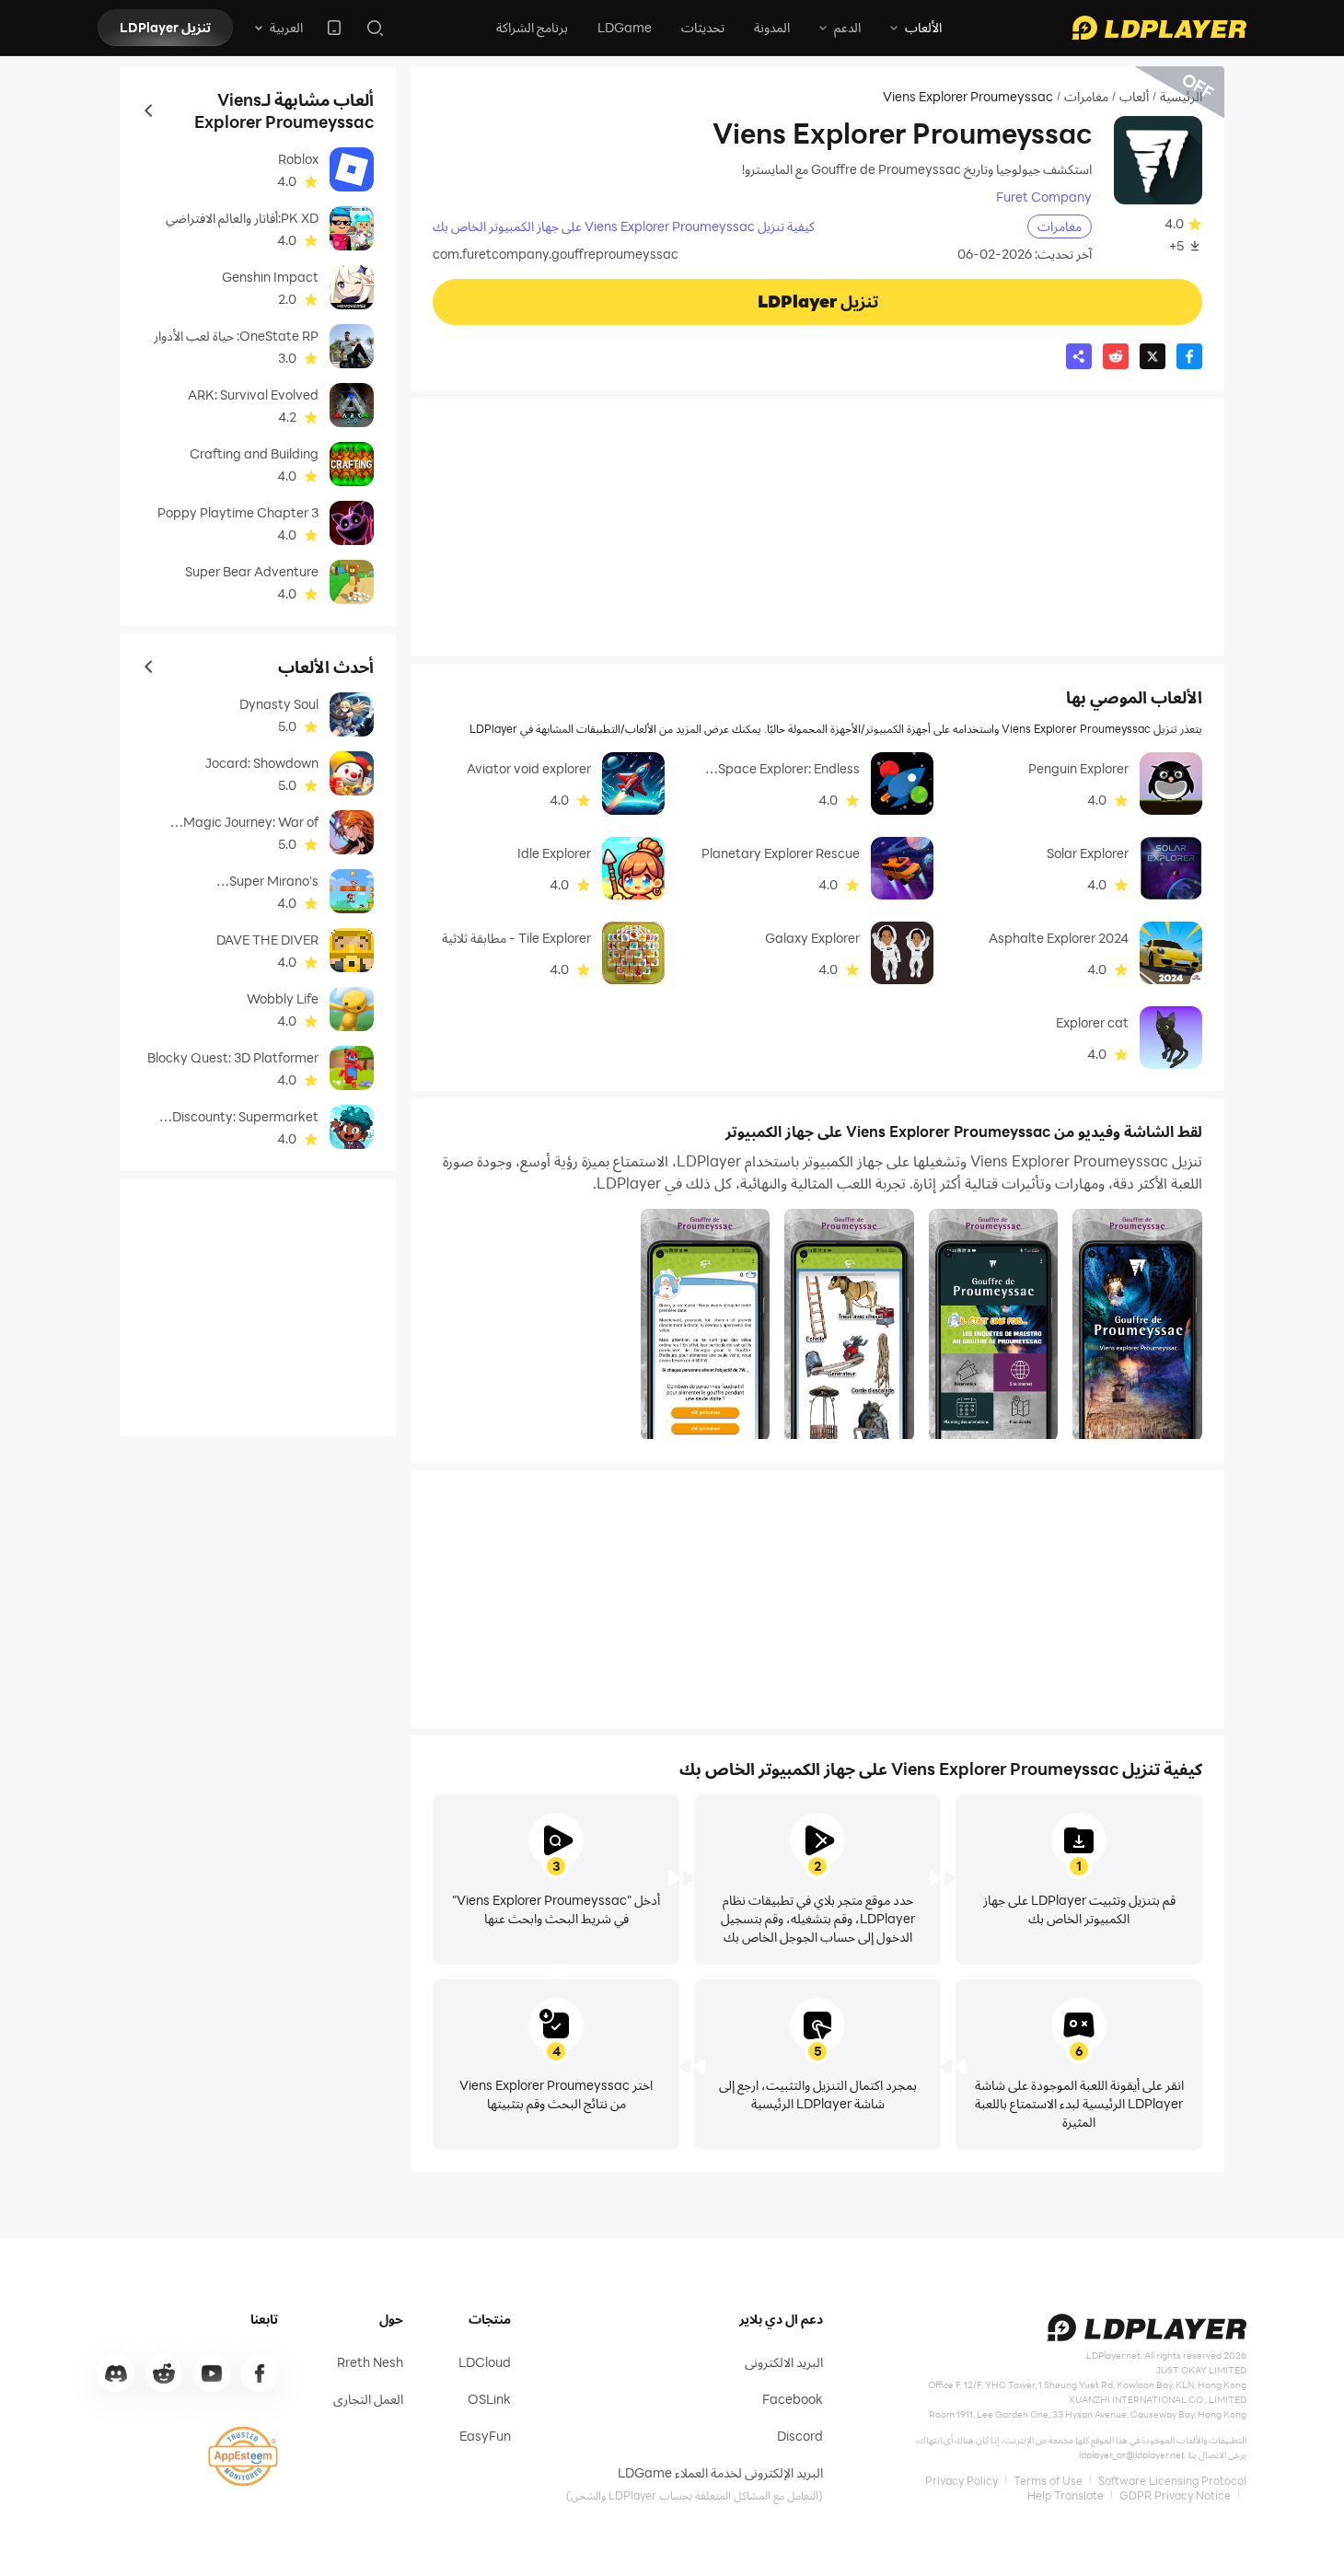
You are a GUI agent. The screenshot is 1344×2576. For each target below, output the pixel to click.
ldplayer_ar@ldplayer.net (1132, 2454)
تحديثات (703, 27)
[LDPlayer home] (1159, 28)
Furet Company (1044, 197)
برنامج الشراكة (532, 27)
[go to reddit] (164, 2373)
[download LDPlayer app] (334, 28)
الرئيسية (1181, 97)
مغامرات (1086, 97)
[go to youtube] (212, 2373)
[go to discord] (116, 2373)
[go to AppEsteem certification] (243, 2456)
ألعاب (1134, 97)
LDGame (625, 27)
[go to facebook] (260, 2373)
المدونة (772, 27)
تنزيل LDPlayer (165, 27)
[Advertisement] (817, 528)
